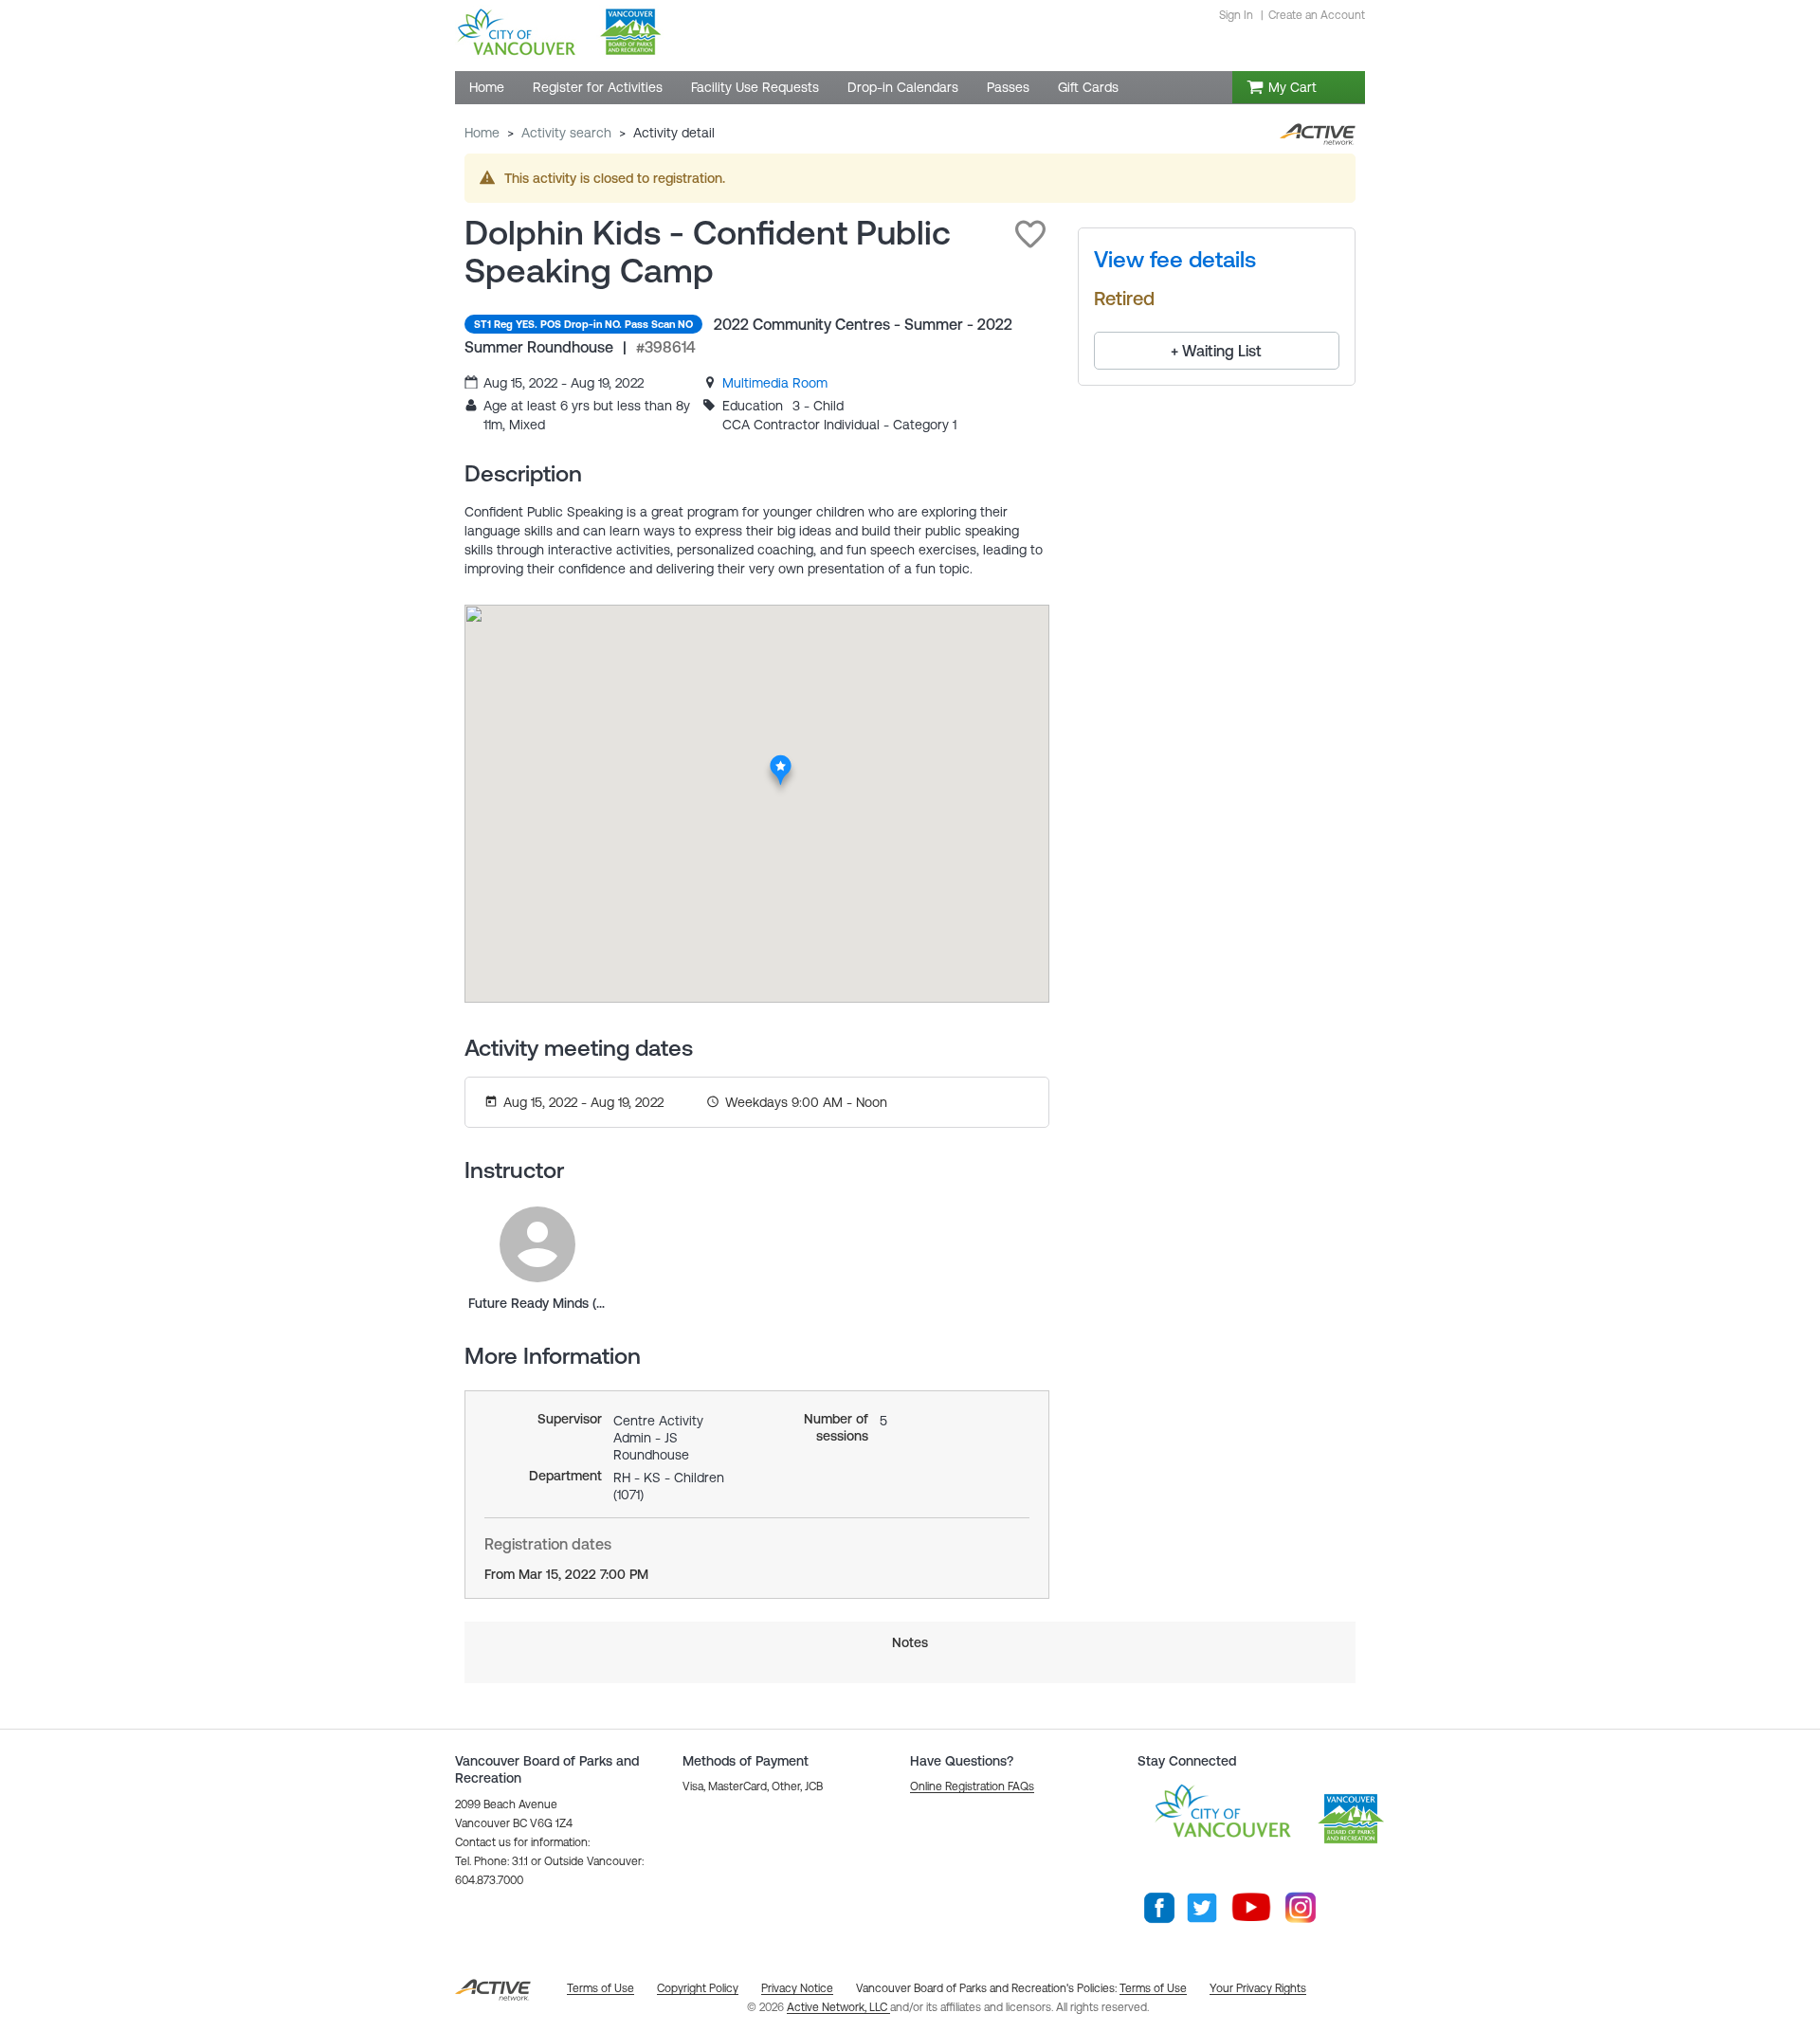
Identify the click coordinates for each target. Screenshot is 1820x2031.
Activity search (566, 133)
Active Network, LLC (838, 2007)
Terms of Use (1153, 1988)
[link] (775, 383)
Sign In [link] (1236, 15)
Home (482, 133)
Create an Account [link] (1317, 15)
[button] (1030, 234)
